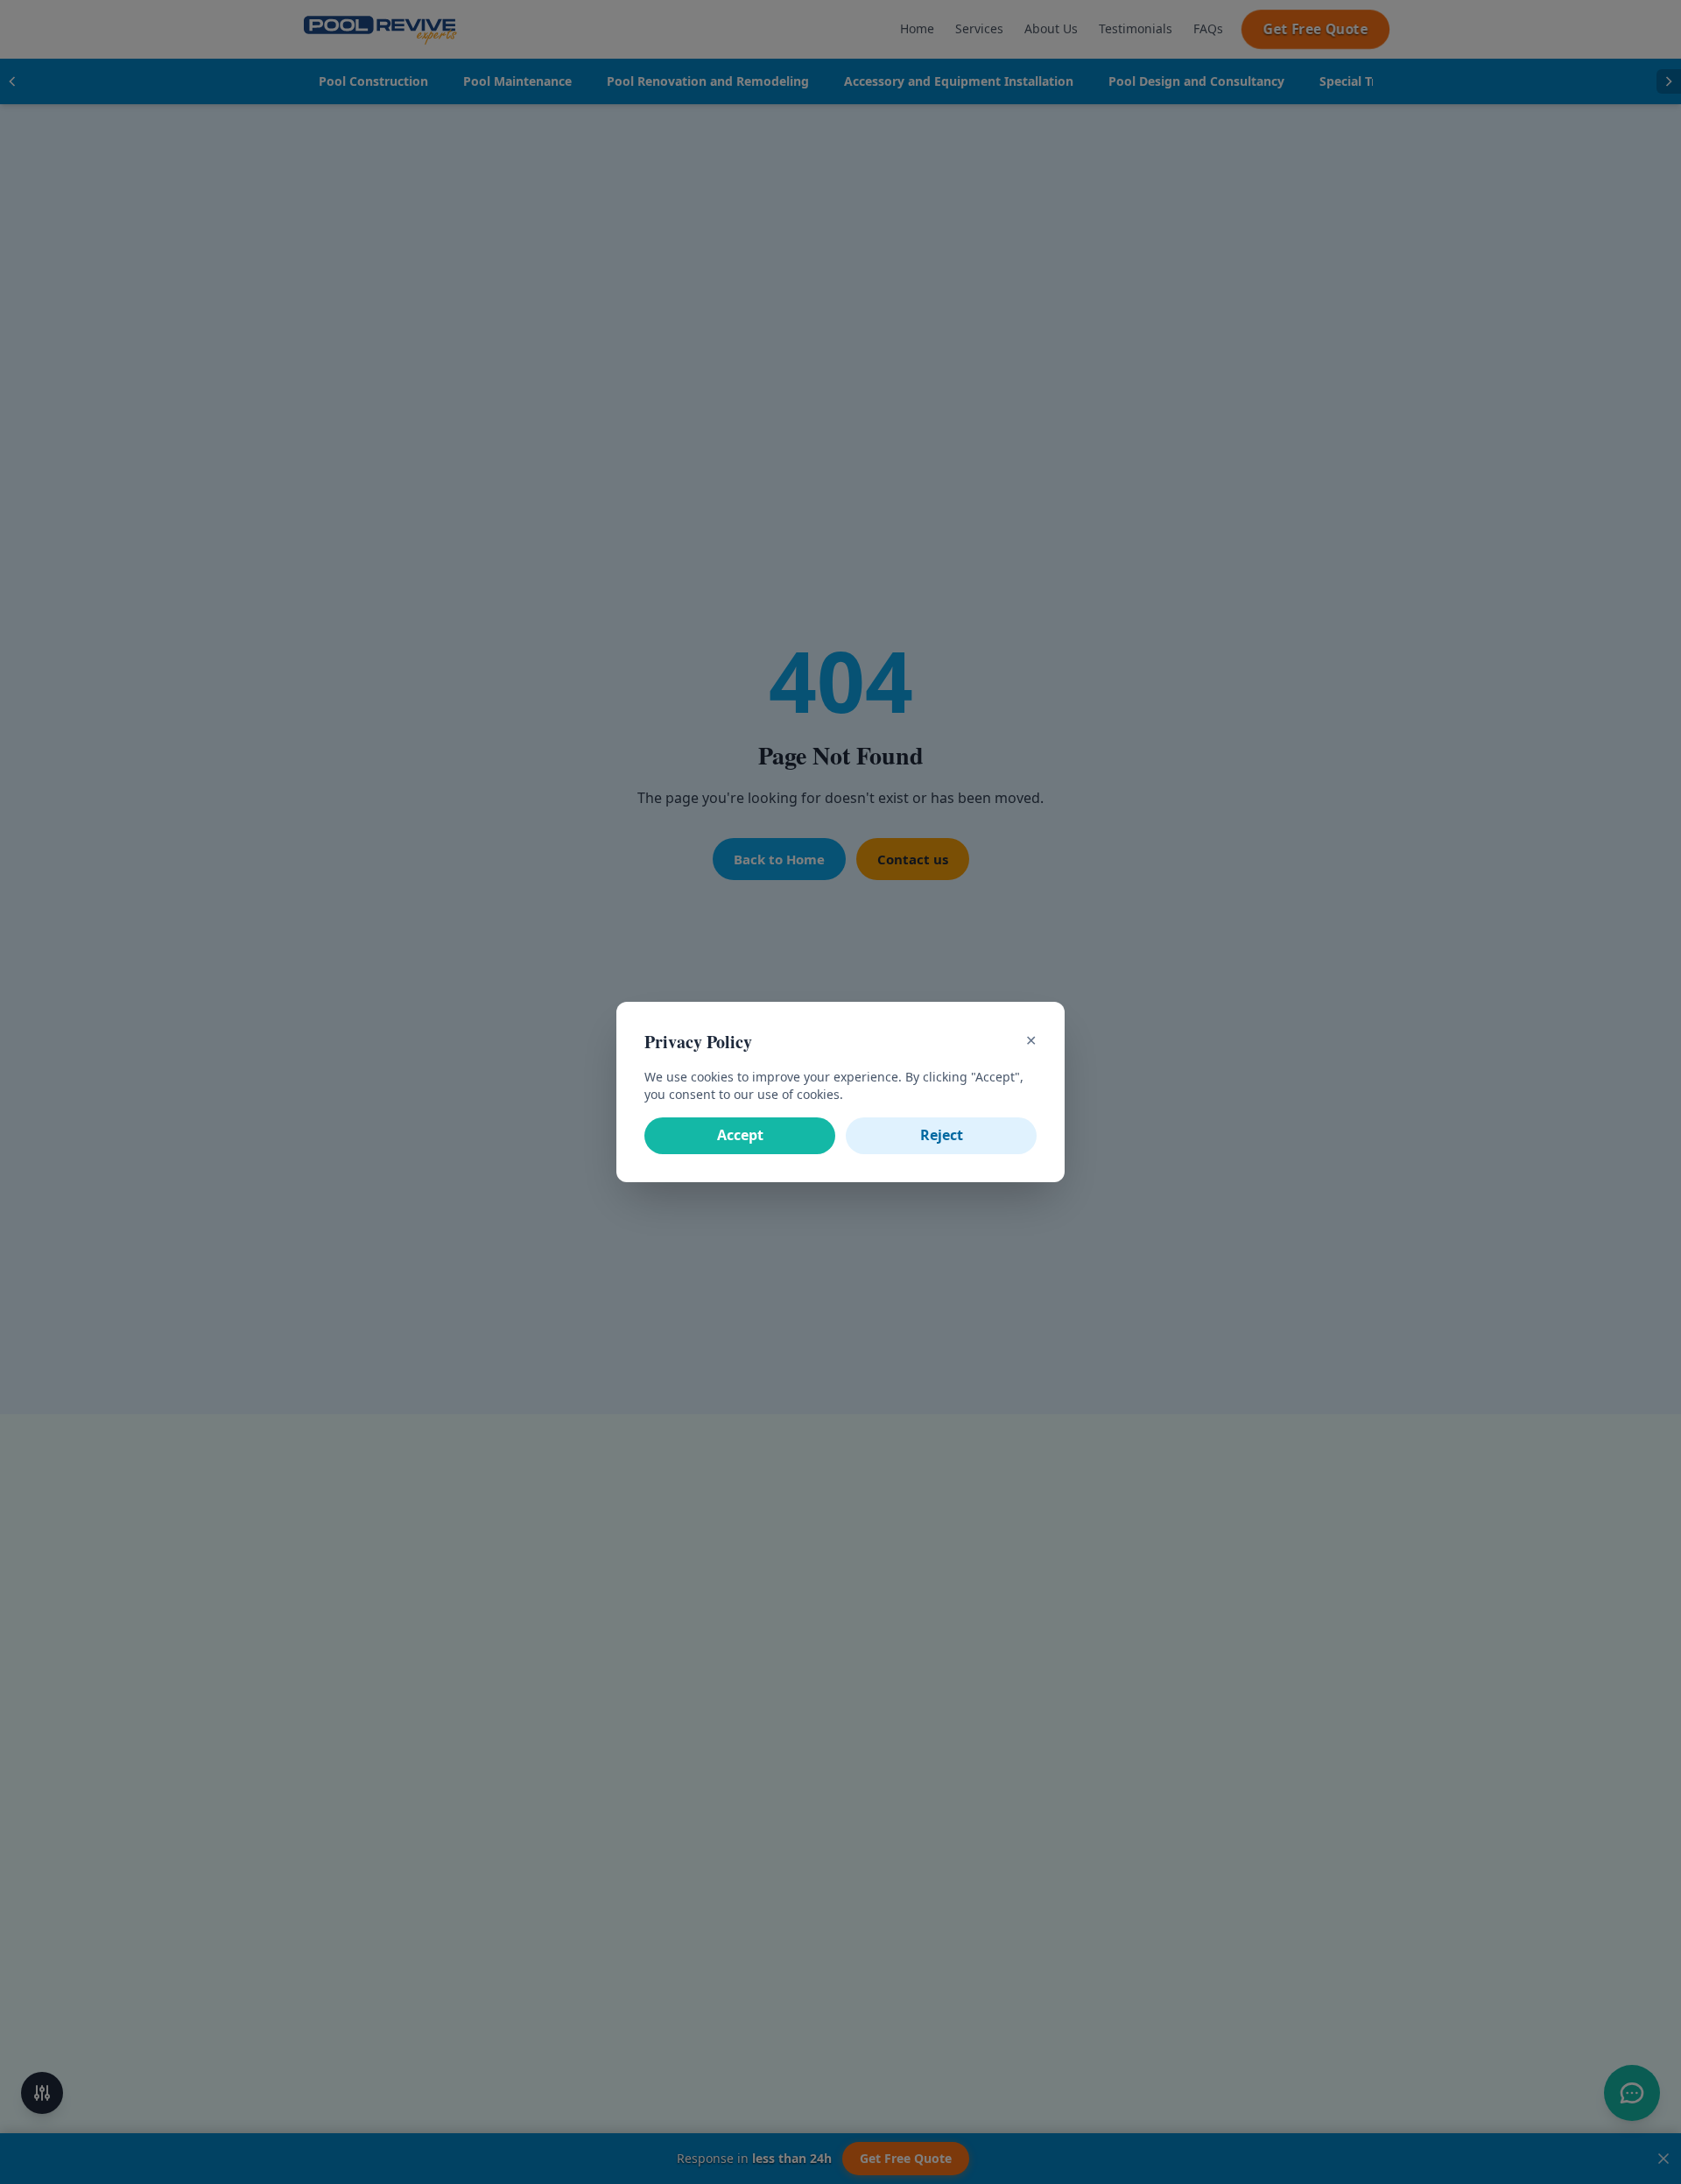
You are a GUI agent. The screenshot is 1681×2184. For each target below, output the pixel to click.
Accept (740, 1135)
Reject (942, 1135)
